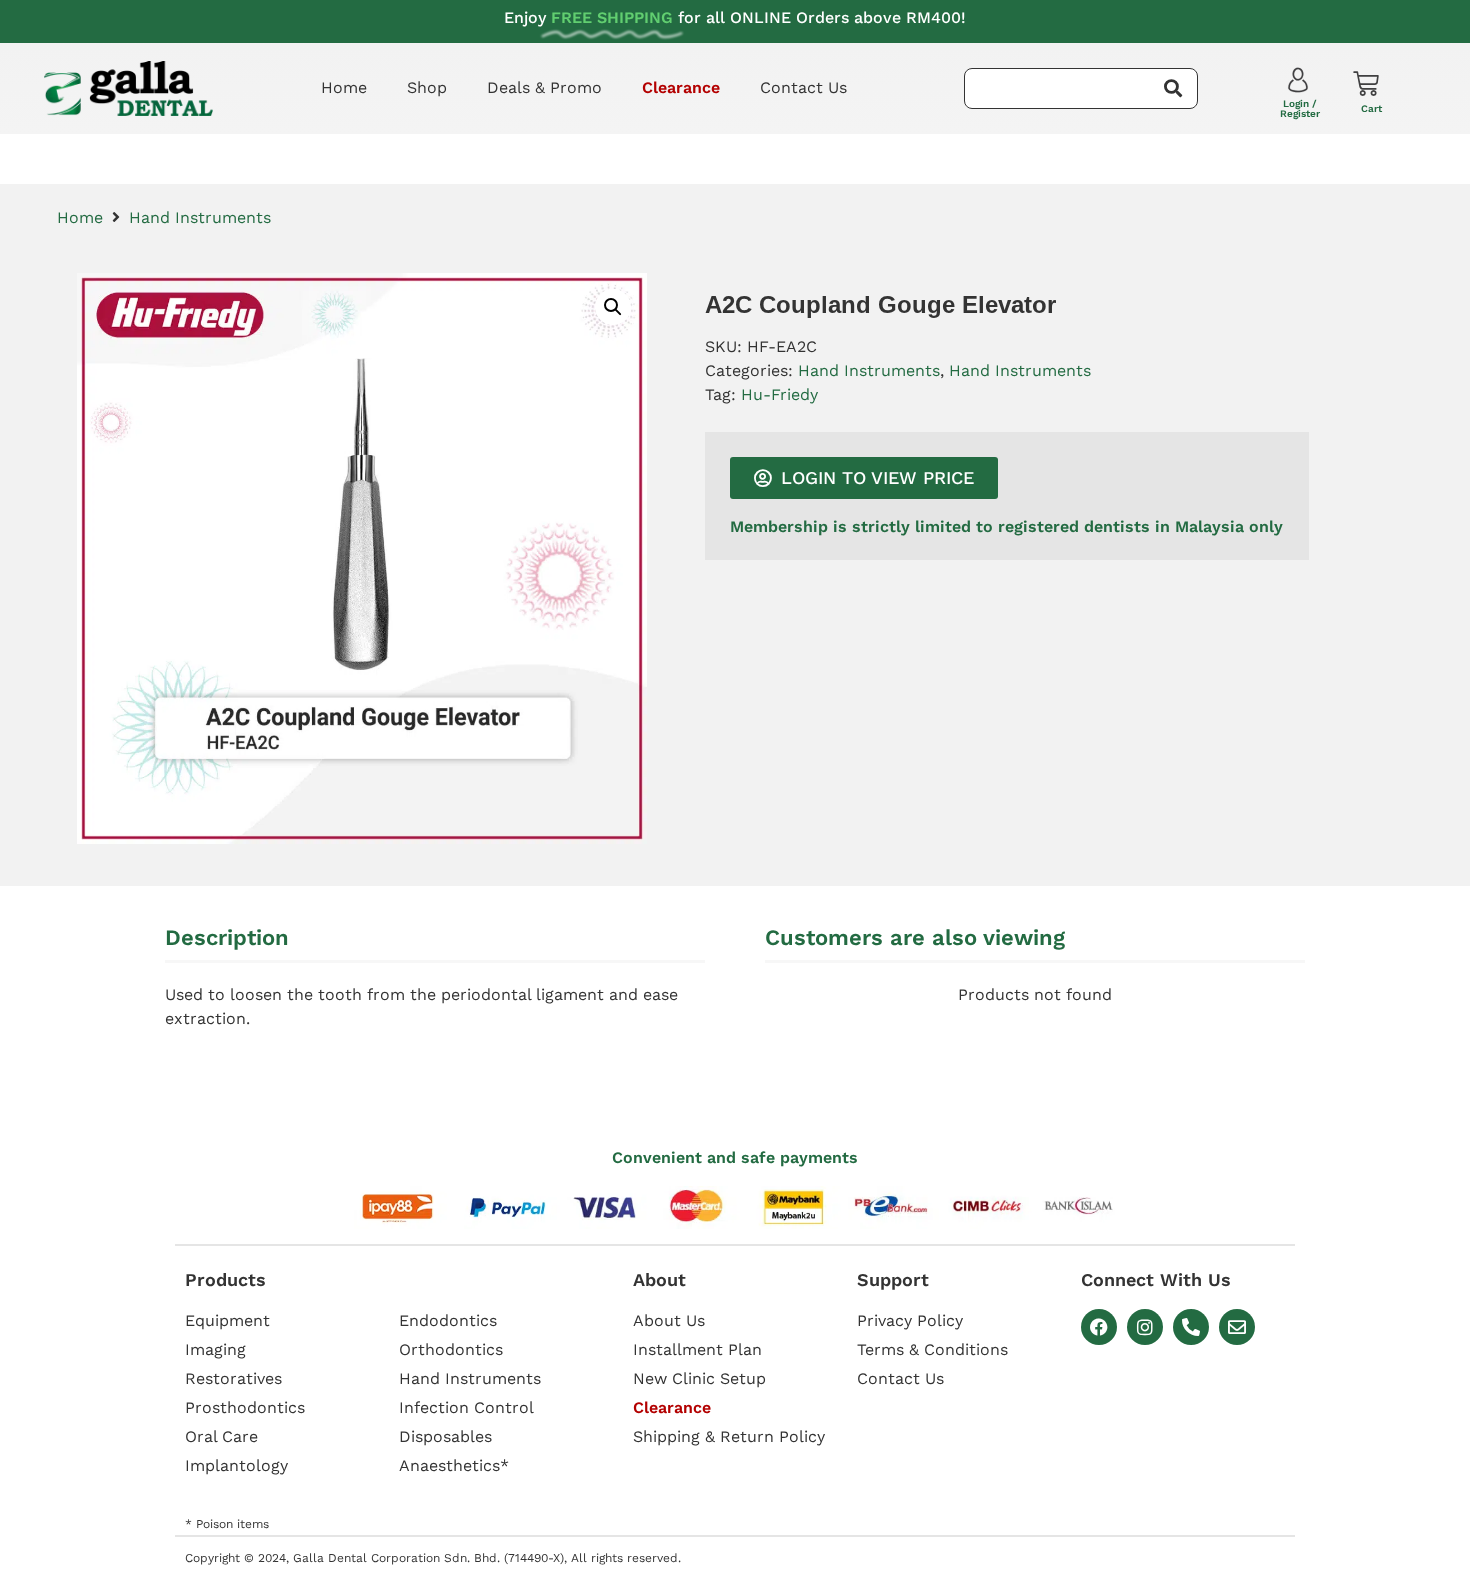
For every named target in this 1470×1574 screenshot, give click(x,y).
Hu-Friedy (779, 394)
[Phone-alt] (1191, 1327)
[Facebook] (1099, 1327)
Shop (427, 87)
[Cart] (1366, 84)
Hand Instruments (200, 217)
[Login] (1300, 84)
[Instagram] (1145, 1327)
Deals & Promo (544, 87)
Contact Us (803, 87)
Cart (1371, 108)
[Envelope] (1237, 1327)
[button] (613, 307)
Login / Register (1300, 108)
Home (344, 87)
